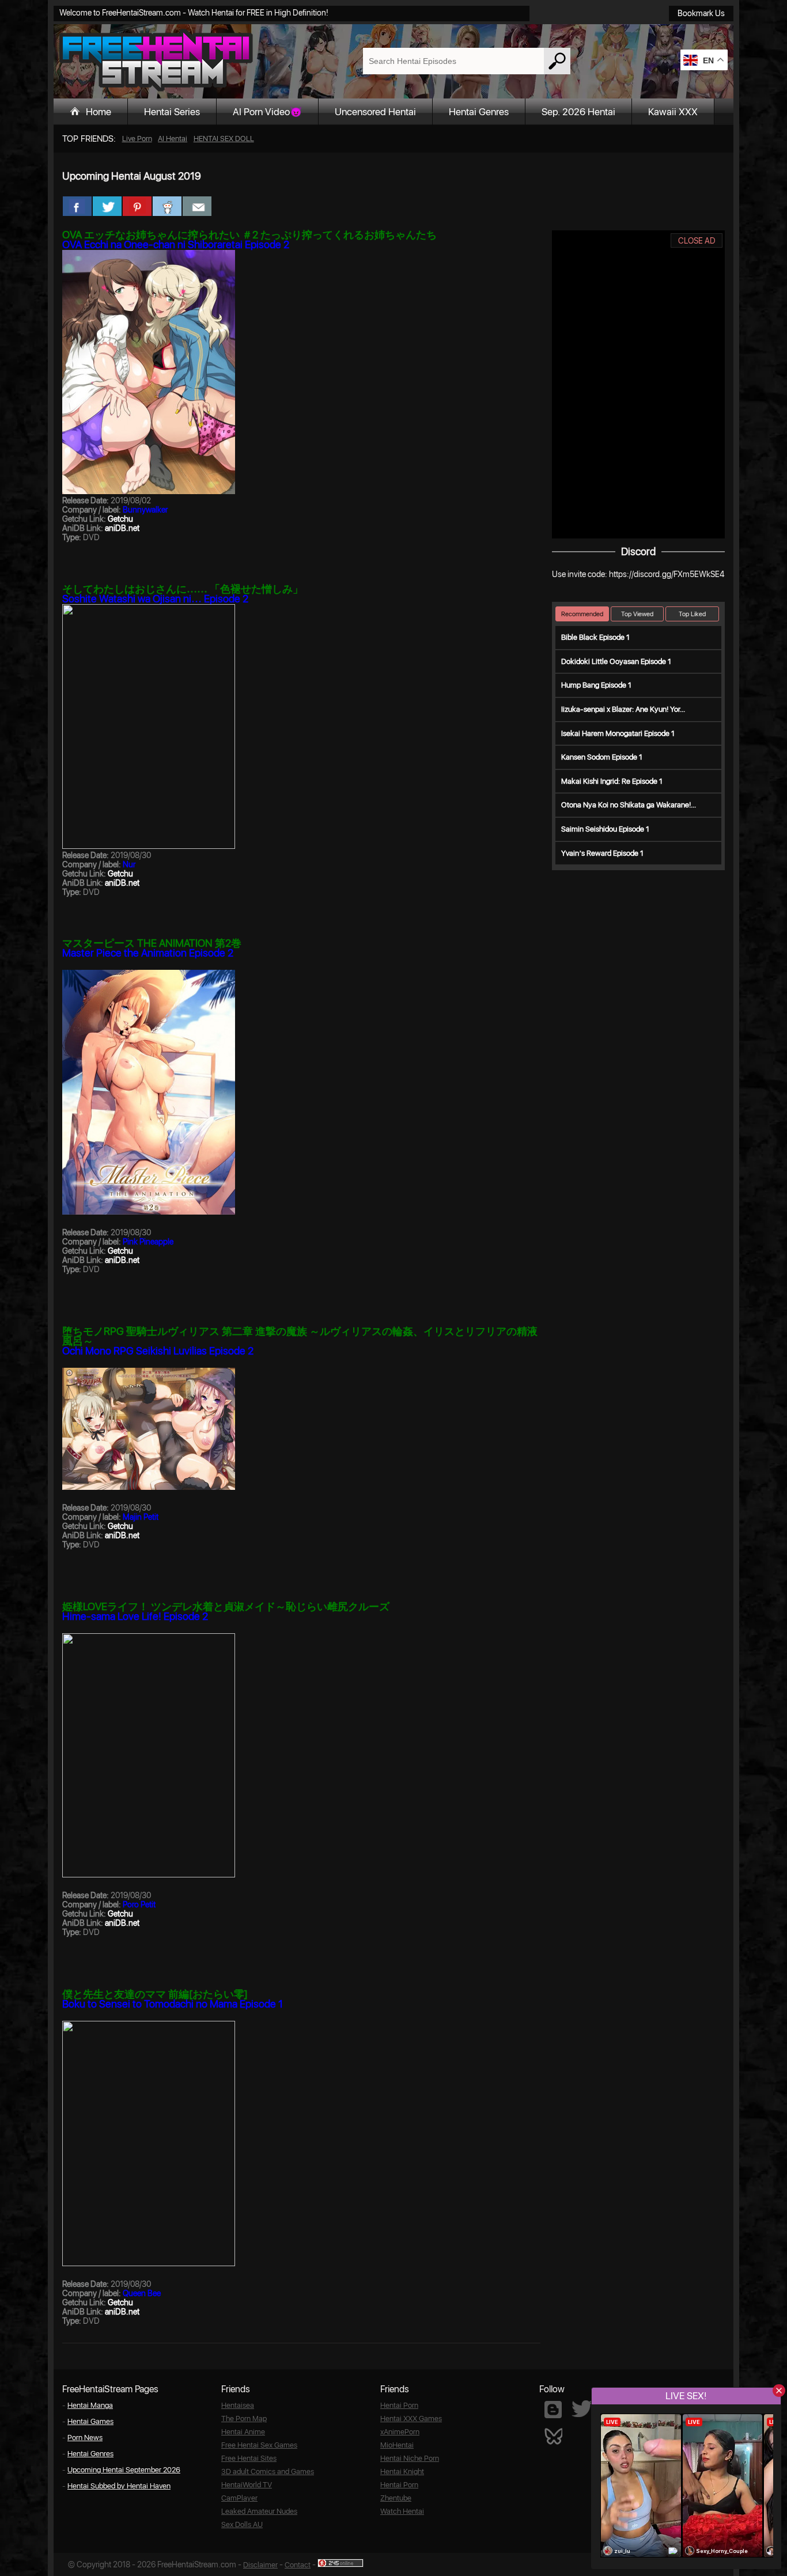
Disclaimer (260, 2565)
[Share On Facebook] (77, 206)
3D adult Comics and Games (268, 2471)
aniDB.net (122, 528)
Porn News (85, 2437)
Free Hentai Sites (249, 2458)
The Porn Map (244, 2418)
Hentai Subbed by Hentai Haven (119, 2486)
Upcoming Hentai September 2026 (124, 2470)
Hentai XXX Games (411, 2418)
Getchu (120, 519)
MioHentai (397, 2445)
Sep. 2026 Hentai (578, 112)
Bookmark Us (701, 13)
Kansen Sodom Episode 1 (602, 757)
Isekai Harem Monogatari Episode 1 (618, 733)
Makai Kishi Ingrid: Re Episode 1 (612, 781)
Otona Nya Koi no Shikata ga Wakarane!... (629, 805)
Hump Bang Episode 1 (596, 685)
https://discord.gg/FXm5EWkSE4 (667, 574)
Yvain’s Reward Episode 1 (602, 853)
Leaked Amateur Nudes (259, 2511)
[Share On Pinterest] (137, 206)
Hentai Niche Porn (410, 2458)
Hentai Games (90, 2421)
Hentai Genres (479, 112)
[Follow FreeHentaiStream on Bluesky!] (553, 2435)
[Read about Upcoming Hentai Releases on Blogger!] (553, 2410)
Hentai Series (172, 112)
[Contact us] (197, 206)
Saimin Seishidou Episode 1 (605, 829)
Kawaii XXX (673, 112)
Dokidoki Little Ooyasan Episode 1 (616, 661)
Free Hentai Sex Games (259, 2445)
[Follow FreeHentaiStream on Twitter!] (582, 2409)
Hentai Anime (243, 2432)
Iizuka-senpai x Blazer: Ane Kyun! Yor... (623, 709)
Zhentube (396, 2498)
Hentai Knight (402, 2471)
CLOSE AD (697, 241)
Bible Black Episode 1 (595, 637)
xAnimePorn (400, 2432)
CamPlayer (239, 2498)
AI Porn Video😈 (267, 112)
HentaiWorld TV (247, 2485)
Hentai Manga (90, 2405)
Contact (298, 2565)
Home (99, 112)
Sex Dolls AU (242, 2524)
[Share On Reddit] (167, 206)
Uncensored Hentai (375, 112)
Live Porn (137, 139)
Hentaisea (238, 2405)
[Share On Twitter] (107, 206)
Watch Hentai (402, 2511)
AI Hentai (173, 139)
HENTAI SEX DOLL (224, 139)
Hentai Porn (399, 2405)
